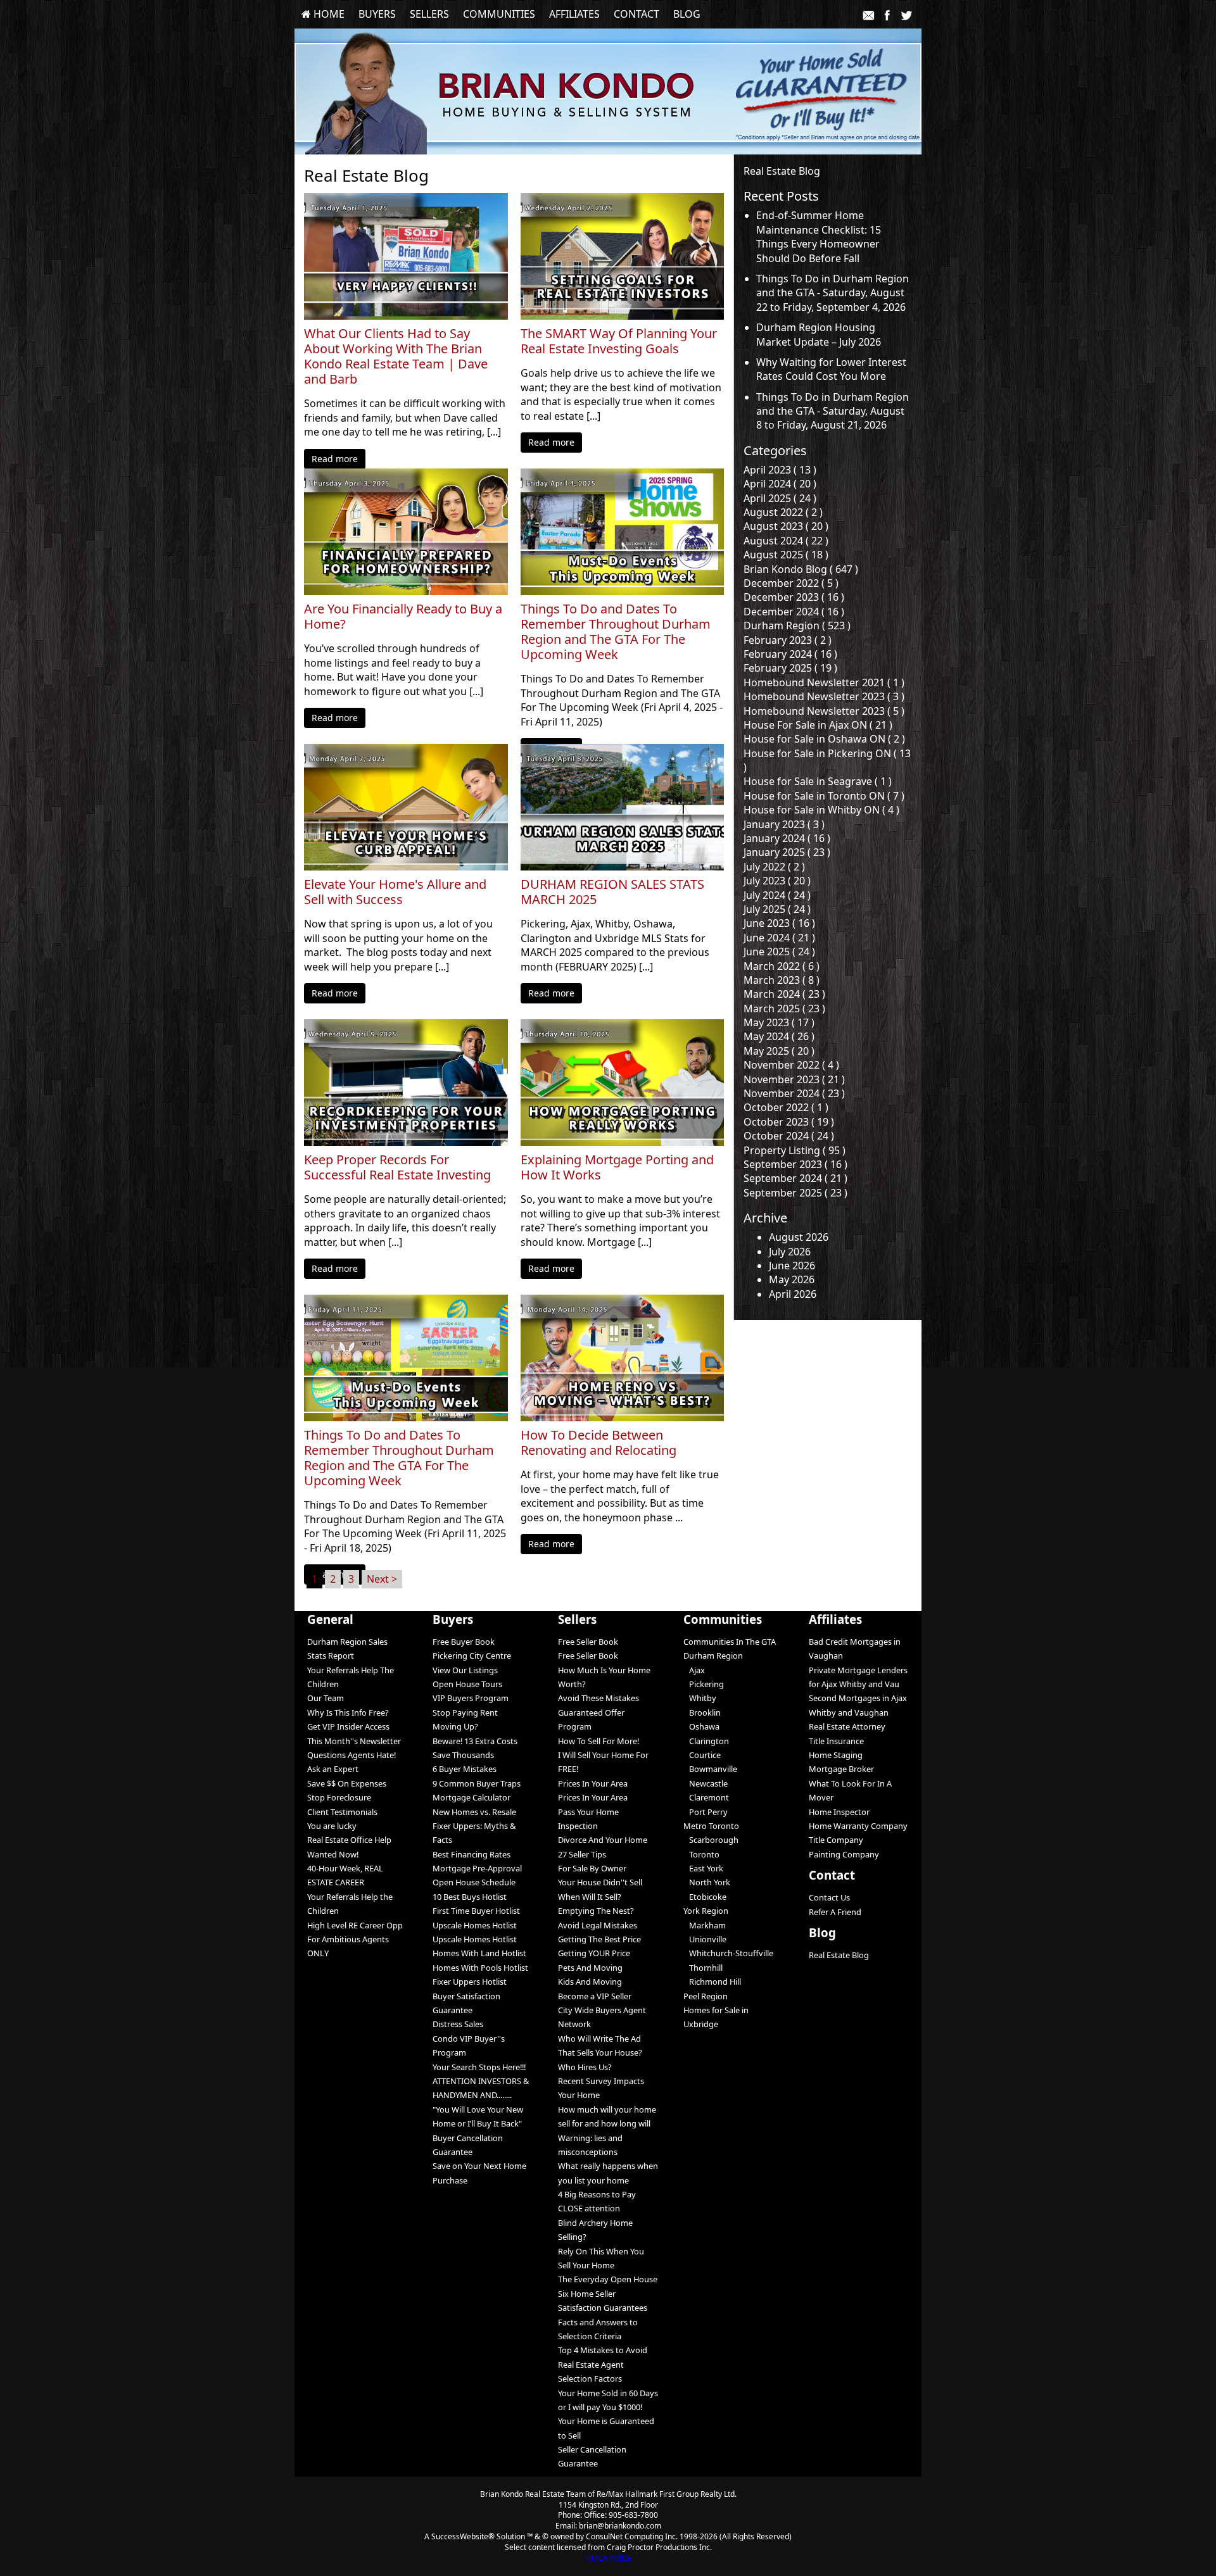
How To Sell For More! (598, 1741)
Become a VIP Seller (595, 1996)
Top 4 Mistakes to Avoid (603, 2350)
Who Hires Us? (585, 2067)
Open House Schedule (474, 1882)
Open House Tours (467, 1684)
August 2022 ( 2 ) (783, 512)
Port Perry (706, 1812)
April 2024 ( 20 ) (780, 484)
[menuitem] (323, 14)
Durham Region (713, 1656)
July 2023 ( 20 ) (777, 881)
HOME (328, 14)
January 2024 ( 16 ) (787, 838)
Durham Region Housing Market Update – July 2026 (819, 334)
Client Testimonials (342, 1812)
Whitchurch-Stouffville (728, 1953)
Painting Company (844, 1854)
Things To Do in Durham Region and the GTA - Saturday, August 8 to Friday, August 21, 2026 (833, 411)
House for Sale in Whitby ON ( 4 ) (821, 810)
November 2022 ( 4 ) (791, 1065)
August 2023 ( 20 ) (786, 526)
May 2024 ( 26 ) (779, 1036)
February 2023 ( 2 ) (788, 640)
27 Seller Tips (582, 1854)
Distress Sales (458, 2024)
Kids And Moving (590, 1982)
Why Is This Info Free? (348, 1712)
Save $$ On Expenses (347, 1783)
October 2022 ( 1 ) (786, 1107)
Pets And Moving (590, 1968)
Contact (636, 14)
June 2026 (792, 1266)
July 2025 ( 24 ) (777, 909)
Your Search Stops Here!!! (479, 2067)
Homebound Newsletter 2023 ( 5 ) (824, 711)
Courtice (702, 1755)
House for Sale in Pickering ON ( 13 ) (827, 760)
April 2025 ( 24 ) (780, 498)
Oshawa (701, 1726)
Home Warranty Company (858, 1826)
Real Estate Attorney (847, 1726)
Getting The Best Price (599, 1939)
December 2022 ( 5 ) (791, 583)
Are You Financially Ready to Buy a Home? (403, 617)
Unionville (705, 1939)
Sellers (429, 14)
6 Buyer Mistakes (465, 1769)
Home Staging (836, 1755)
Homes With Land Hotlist (479, 1953)
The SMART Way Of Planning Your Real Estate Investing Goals (619, 341)
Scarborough (711, 1840)
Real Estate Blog (839, 1955)
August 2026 (799, 1237)
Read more (335, 459)
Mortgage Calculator (472, 1797)
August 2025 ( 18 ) (786, 555)
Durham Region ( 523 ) (797, 625)
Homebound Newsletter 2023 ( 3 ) (824, 696)
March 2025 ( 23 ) (784, 1008)
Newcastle (706, 1783)
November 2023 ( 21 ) (794, 1079)
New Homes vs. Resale (474, 1812)
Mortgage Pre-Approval (477, 1868)
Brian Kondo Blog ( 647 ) (801, 569)
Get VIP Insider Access (348, 1726)
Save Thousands (463, 1755)
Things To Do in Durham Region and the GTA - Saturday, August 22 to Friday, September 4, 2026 (833, 293)
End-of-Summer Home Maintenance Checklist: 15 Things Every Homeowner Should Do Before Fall (819, 236)
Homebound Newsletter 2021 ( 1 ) (824, 682)
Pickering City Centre (472, 1656)
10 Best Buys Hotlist (470, 1897)
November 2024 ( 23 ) (794, 1093)
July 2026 (790, 1252)
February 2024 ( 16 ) (790, 654)
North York (707, 1882)
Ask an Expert (333, 1769)
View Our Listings (465, 1670)
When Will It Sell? (590, 1897)
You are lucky (332, 1826)
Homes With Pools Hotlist (480, 1968)
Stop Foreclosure (339, 1797)
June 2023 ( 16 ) (779, 923)
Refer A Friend (835, 1912)
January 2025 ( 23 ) (787, 852)
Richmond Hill (712, 1982)
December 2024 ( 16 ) (794, 612)
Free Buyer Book (464, 1642)
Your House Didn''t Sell (600, 1882)
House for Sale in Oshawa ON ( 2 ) (824, 739)
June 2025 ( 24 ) (779, 952)
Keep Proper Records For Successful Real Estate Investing (397, 1167)
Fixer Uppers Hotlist (470, 1982)
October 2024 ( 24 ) (789, 1136)
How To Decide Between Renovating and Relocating (598, 1443)
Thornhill (703, 1968)
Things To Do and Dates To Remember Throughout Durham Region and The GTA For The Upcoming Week (616, 632)
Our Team (326, 1698)
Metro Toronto (711, 1826)
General (330, 1619)
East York (703, 1868)
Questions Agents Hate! (351, 1755)
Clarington (706, 1741)
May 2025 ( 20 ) (779, 1051)
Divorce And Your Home (603, 1840)
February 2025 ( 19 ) (790, 668)
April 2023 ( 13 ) (780, 470)
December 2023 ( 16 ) (794, 597)
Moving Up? (455, 1726)
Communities (499, 14)
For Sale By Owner (592, 1868)
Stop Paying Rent (465, 1712)
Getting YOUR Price (594, 1953)
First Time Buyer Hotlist (476, 1911)
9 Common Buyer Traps (477, 1783)
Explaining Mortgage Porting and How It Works (617, 1167)
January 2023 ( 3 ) (784, 824)
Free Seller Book (588, 1642)
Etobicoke (705, 1897)
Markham (705, 1925)
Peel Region (706, 1996)
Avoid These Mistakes (598, 1698)
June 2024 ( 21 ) (779, 938)
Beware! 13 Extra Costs (475, 1741)
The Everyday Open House (608, 2279)
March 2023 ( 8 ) (782, 980)
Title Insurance (836, 1741)
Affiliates (574, 14)
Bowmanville (710, 1769)
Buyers (377, 14)
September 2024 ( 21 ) (795, 1178)
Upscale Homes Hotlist (475, 1925)
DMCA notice (608, 2558)
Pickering (704, 1684)
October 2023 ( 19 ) (789, 1122)
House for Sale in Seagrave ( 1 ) (818, 781)
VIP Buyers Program (471, 1698)
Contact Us (829, 1897)
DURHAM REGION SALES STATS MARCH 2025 (612, 892)
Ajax (694, 1670)
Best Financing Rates (472, 1854)
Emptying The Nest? (596, 1911)
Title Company (836, 1840)
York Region (706, 1911)
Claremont (706, 1797)
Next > (382, 1579)
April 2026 (793, 1294)
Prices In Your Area (593, 1783)
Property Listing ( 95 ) (795, 1150)
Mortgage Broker (841, 1769)
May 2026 (792, 1279)
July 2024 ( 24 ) (777, 895)
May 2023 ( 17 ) (779, 1022)
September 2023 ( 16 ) (795, 1164)
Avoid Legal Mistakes (598, 1925)
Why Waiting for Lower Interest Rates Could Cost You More (831, 369)
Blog (687, 14)
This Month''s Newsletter (354, 1741)
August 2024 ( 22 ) (786, 541)
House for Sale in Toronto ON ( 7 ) (824, 796)
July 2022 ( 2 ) (774, 867)
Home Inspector (839, 1812)
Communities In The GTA (730, 1642)
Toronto (701, 1854)
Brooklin (702, 1712)
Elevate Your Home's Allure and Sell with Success (395, 892)
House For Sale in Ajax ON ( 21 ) (818, 725)
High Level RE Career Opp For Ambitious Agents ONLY (355, 1939)
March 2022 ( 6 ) (782, 966)
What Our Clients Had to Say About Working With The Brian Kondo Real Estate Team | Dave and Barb (396, 356)
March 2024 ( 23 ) (784, 994)
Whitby (700, 1698)
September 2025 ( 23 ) (795, 1193)
